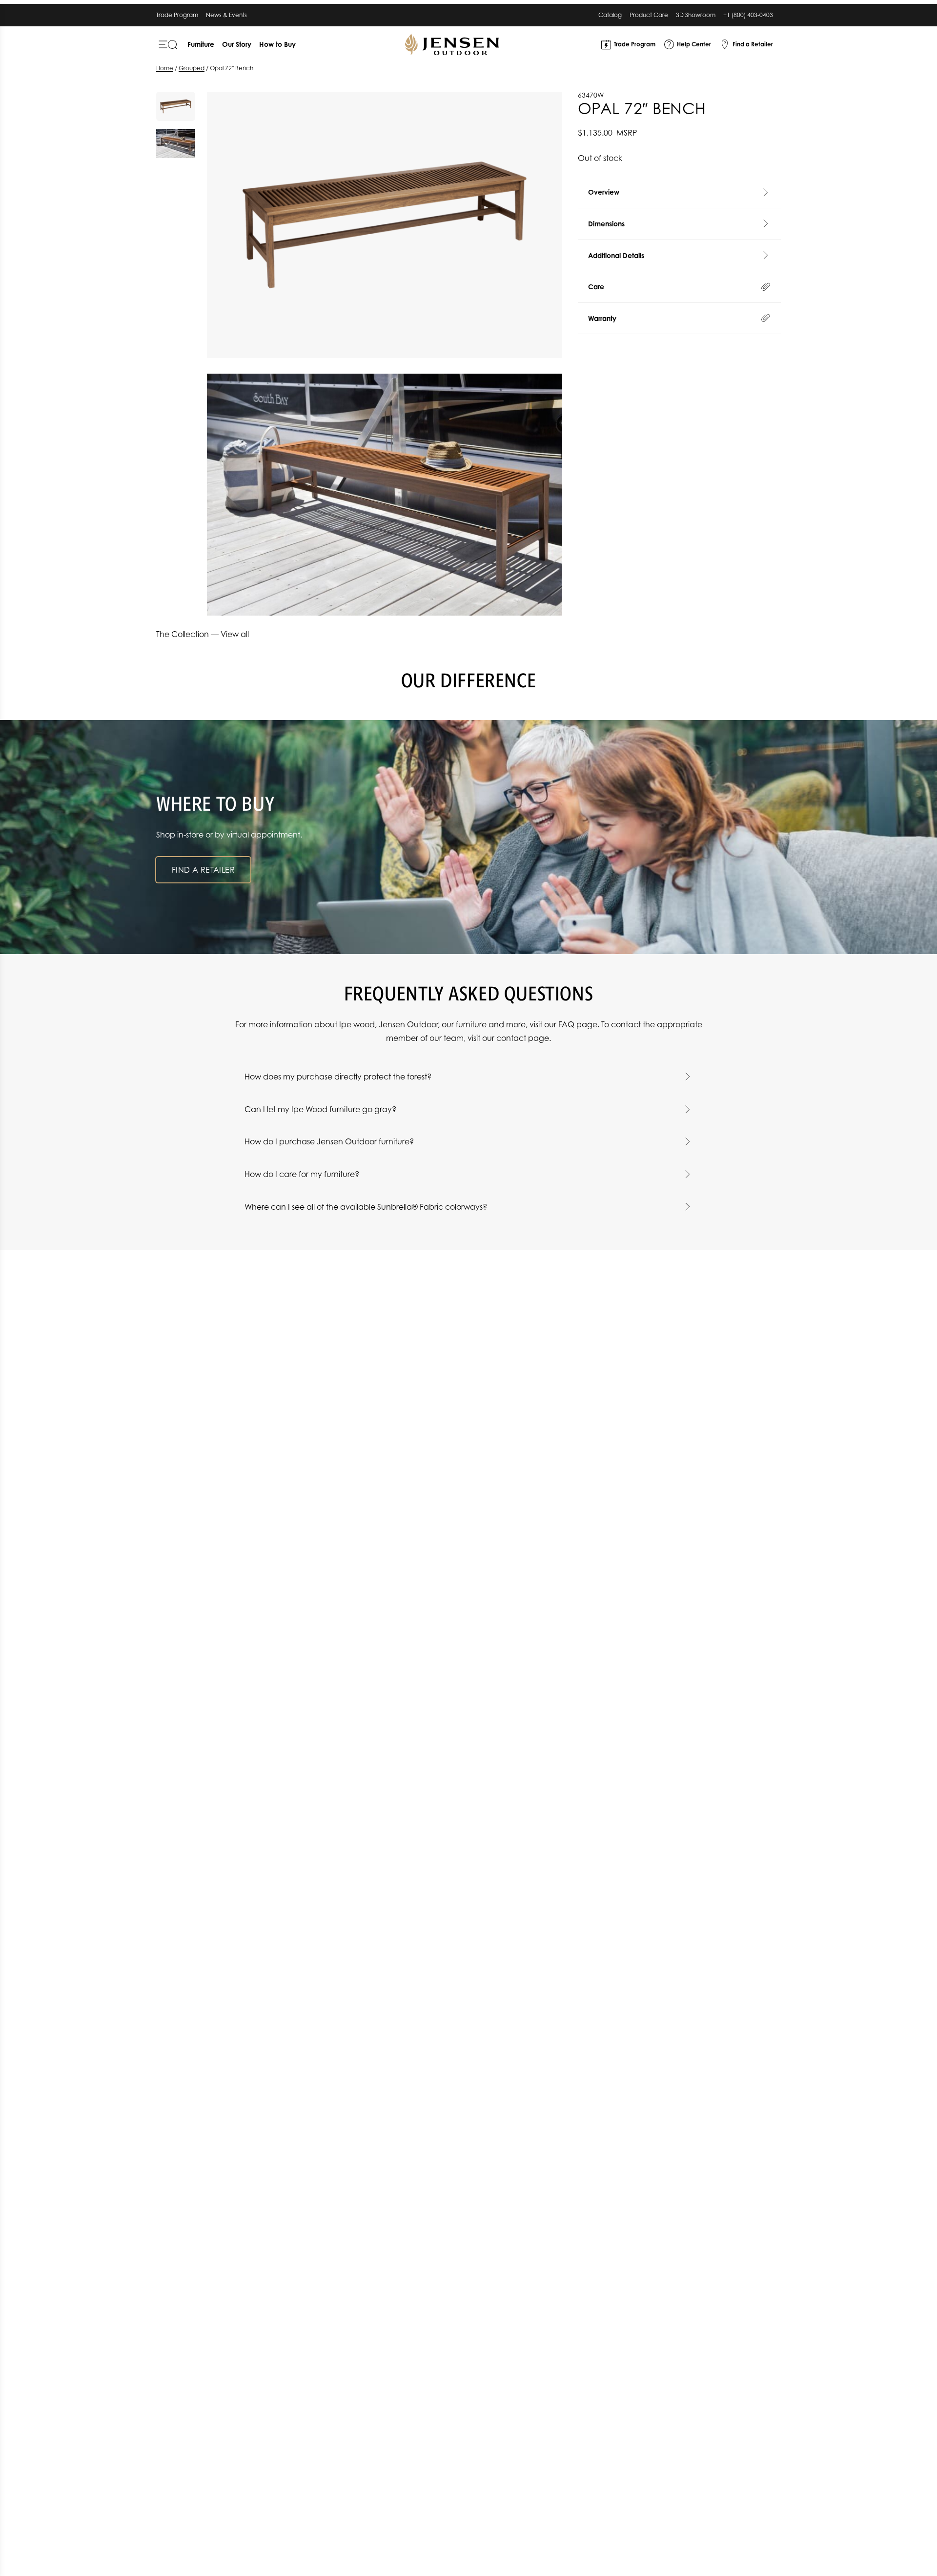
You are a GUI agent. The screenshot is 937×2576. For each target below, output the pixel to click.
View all (235, 634)
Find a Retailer (203, 870)
